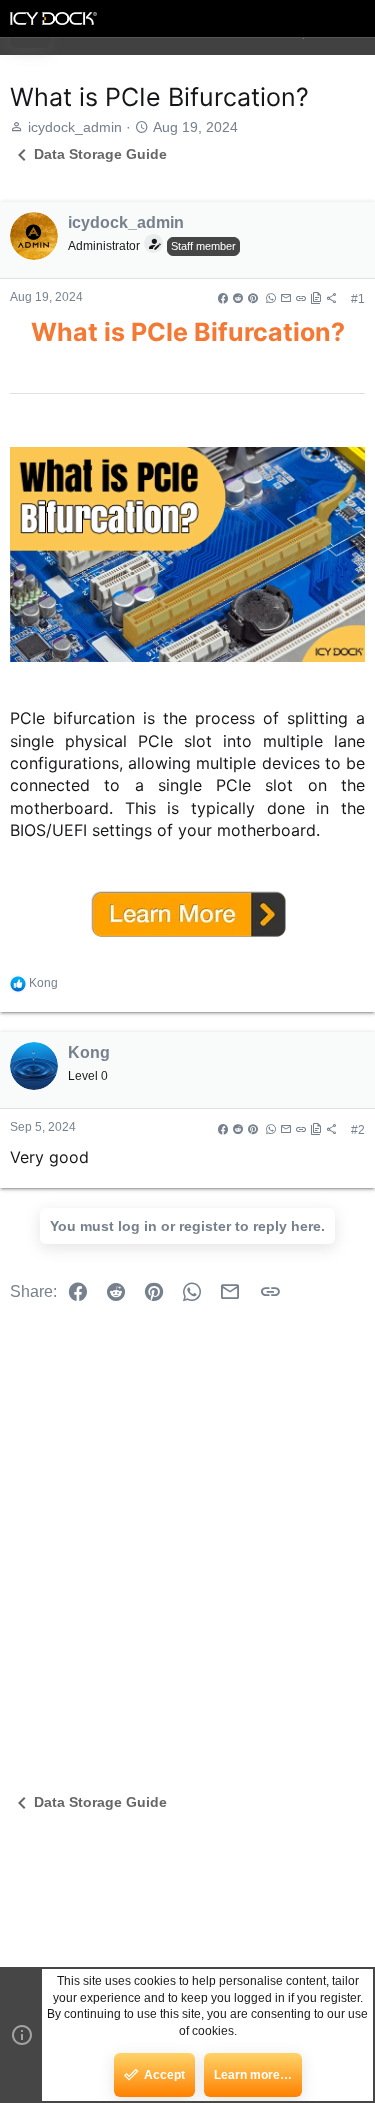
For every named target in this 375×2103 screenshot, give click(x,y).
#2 (358, 1130)
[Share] (277, 299)
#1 (358, 299)
